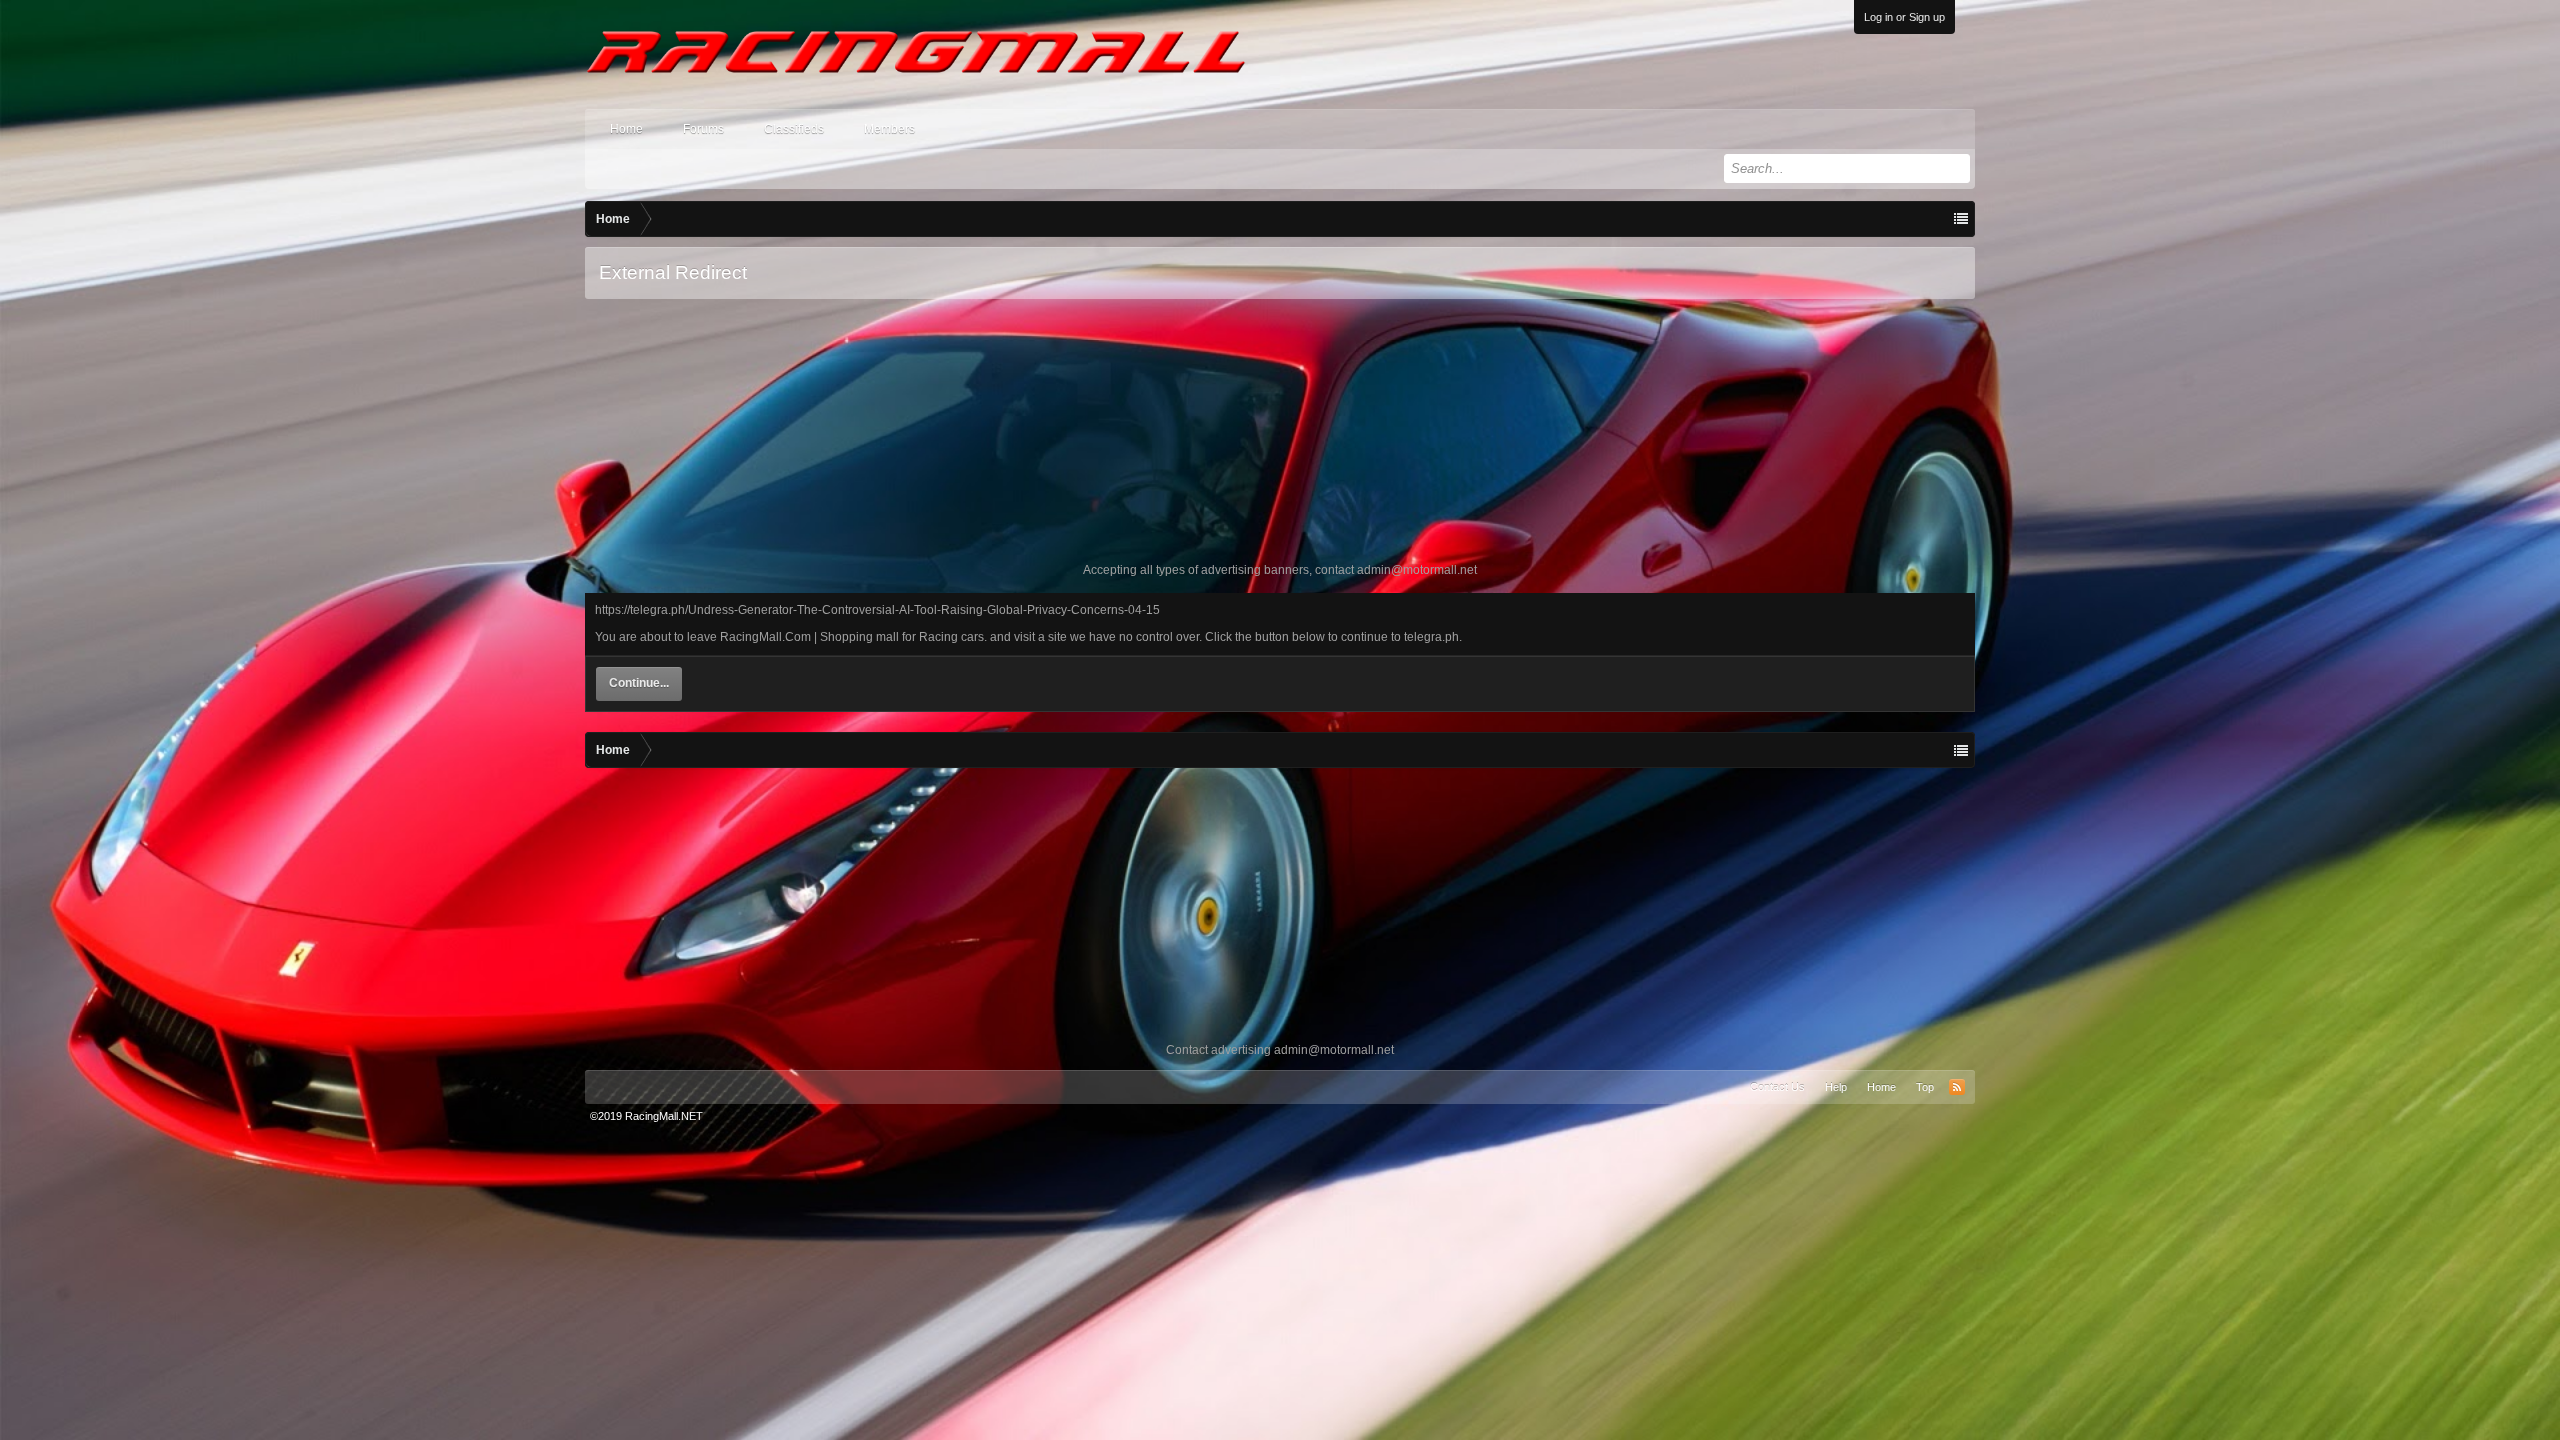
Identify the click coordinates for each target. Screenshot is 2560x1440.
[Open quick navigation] (1961, 219)
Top (1925, 1087)
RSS (1957, 1087)
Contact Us (1777, 1087)
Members (889, 129)
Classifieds (794, 129)
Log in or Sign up (1904, 17)
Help (1836, 1087)
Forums (703, 129)
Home (626, 129)
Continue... (639, 683)
